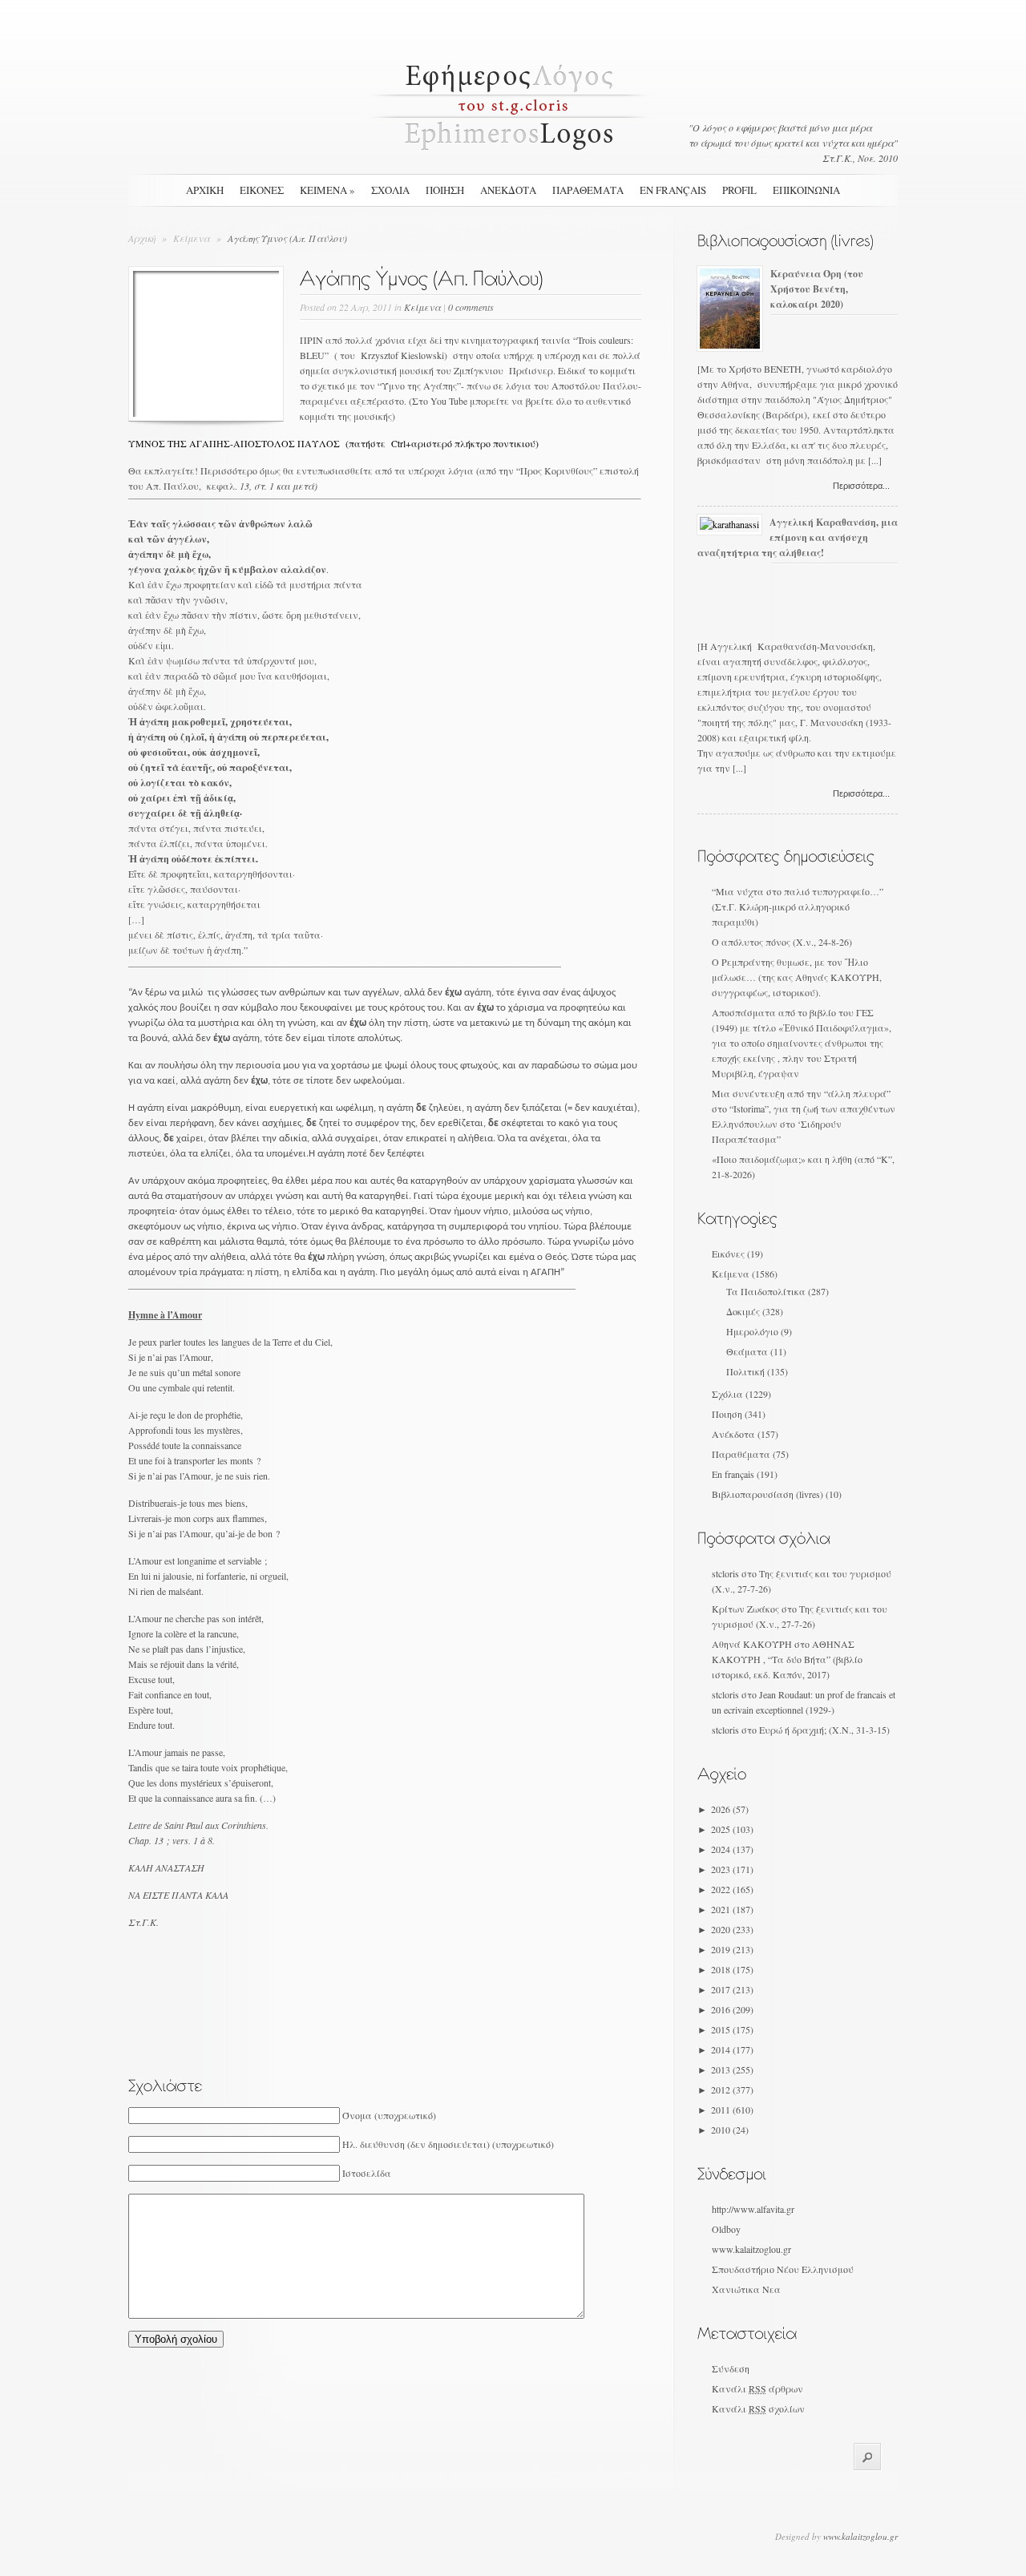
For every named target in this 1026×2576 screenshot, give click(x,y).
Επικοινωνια (806, 190)
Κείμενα (193, 238)
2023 (732, 1869)
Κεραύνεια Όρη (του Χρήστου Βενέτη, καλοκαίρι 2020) (817, 289)
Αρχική (205, 190)
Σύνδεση (731, 2368)
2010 (730, 2130)
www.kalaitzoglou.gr (751, 2249)
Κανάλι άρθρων (757, 2388)
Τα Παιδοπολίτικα (766, 1291)
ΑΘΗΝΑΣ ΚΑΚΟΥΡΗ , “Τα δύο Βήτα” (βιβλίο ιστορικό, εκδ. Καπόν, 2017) (787, 1659)
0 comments (471, 307)
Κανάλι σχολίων (758, 2408)
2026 (730, 1809)
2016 (732, 2009)
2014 (732, 2049)
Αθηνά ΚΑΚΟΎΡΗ (752, 1644)
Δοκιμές (743, 1311)
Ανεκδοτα (508, 190)
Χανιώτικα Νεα (746, 2289)
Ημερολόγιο (752, 1331)
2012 (732, 2089)
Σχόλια (727, 1394)
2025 (732, 1829)
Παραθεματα (588, 190)
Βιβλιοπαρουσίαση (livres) (767, 1494)
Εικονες (262, 190)
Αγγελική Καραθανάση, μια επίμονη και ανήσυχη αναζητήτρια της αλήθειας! (798, 537)
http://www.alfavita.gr (753, 2209)
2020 (732, 1929)
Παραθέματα (741, 1454)
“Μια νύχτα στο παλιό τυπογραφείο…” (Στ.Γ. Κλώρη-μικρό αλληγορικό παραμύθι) (798, 906)
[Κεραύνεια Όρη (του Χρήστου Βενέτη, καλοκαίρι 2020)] (730, 345)
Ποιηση (445, 190)
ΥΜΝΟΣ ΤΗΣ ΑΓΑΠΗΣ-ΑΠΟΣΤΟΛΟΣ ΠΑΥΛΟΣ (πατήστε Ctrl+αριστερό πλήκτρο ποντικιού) (333, 443)
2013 (732, 2069)
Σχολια (390, 190)
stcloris (725, 1573)
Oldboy (726, 2229)
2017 (732, 1989)
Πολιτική (745, 1371)
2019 (732, 1949)
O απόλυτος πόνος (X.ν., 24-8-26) (782, 942)
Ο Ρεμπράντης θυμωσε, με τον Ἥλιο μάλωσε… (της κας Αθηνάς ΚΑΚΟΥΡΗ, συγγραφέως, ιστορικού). (797, 977)
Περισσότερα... (861, 486)
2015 (732, 2029)
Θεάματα (747, 1351)
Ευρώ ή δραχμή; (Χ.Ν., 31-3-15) (824, 1730)
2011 (732, 2110)
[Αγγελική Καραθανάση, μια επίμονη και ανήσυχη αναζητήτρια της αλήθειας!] (729, 524)
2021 (732, 1909)
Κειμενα (327, 190)
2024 (732, 1849)
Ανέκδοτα (733, 1434)
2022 (732, 1889)
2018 (732, 1969)
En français (673, 190)
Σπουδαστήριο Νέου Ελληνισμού (783, 2269)
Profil (739, 190)
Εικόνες (728, 1254)
